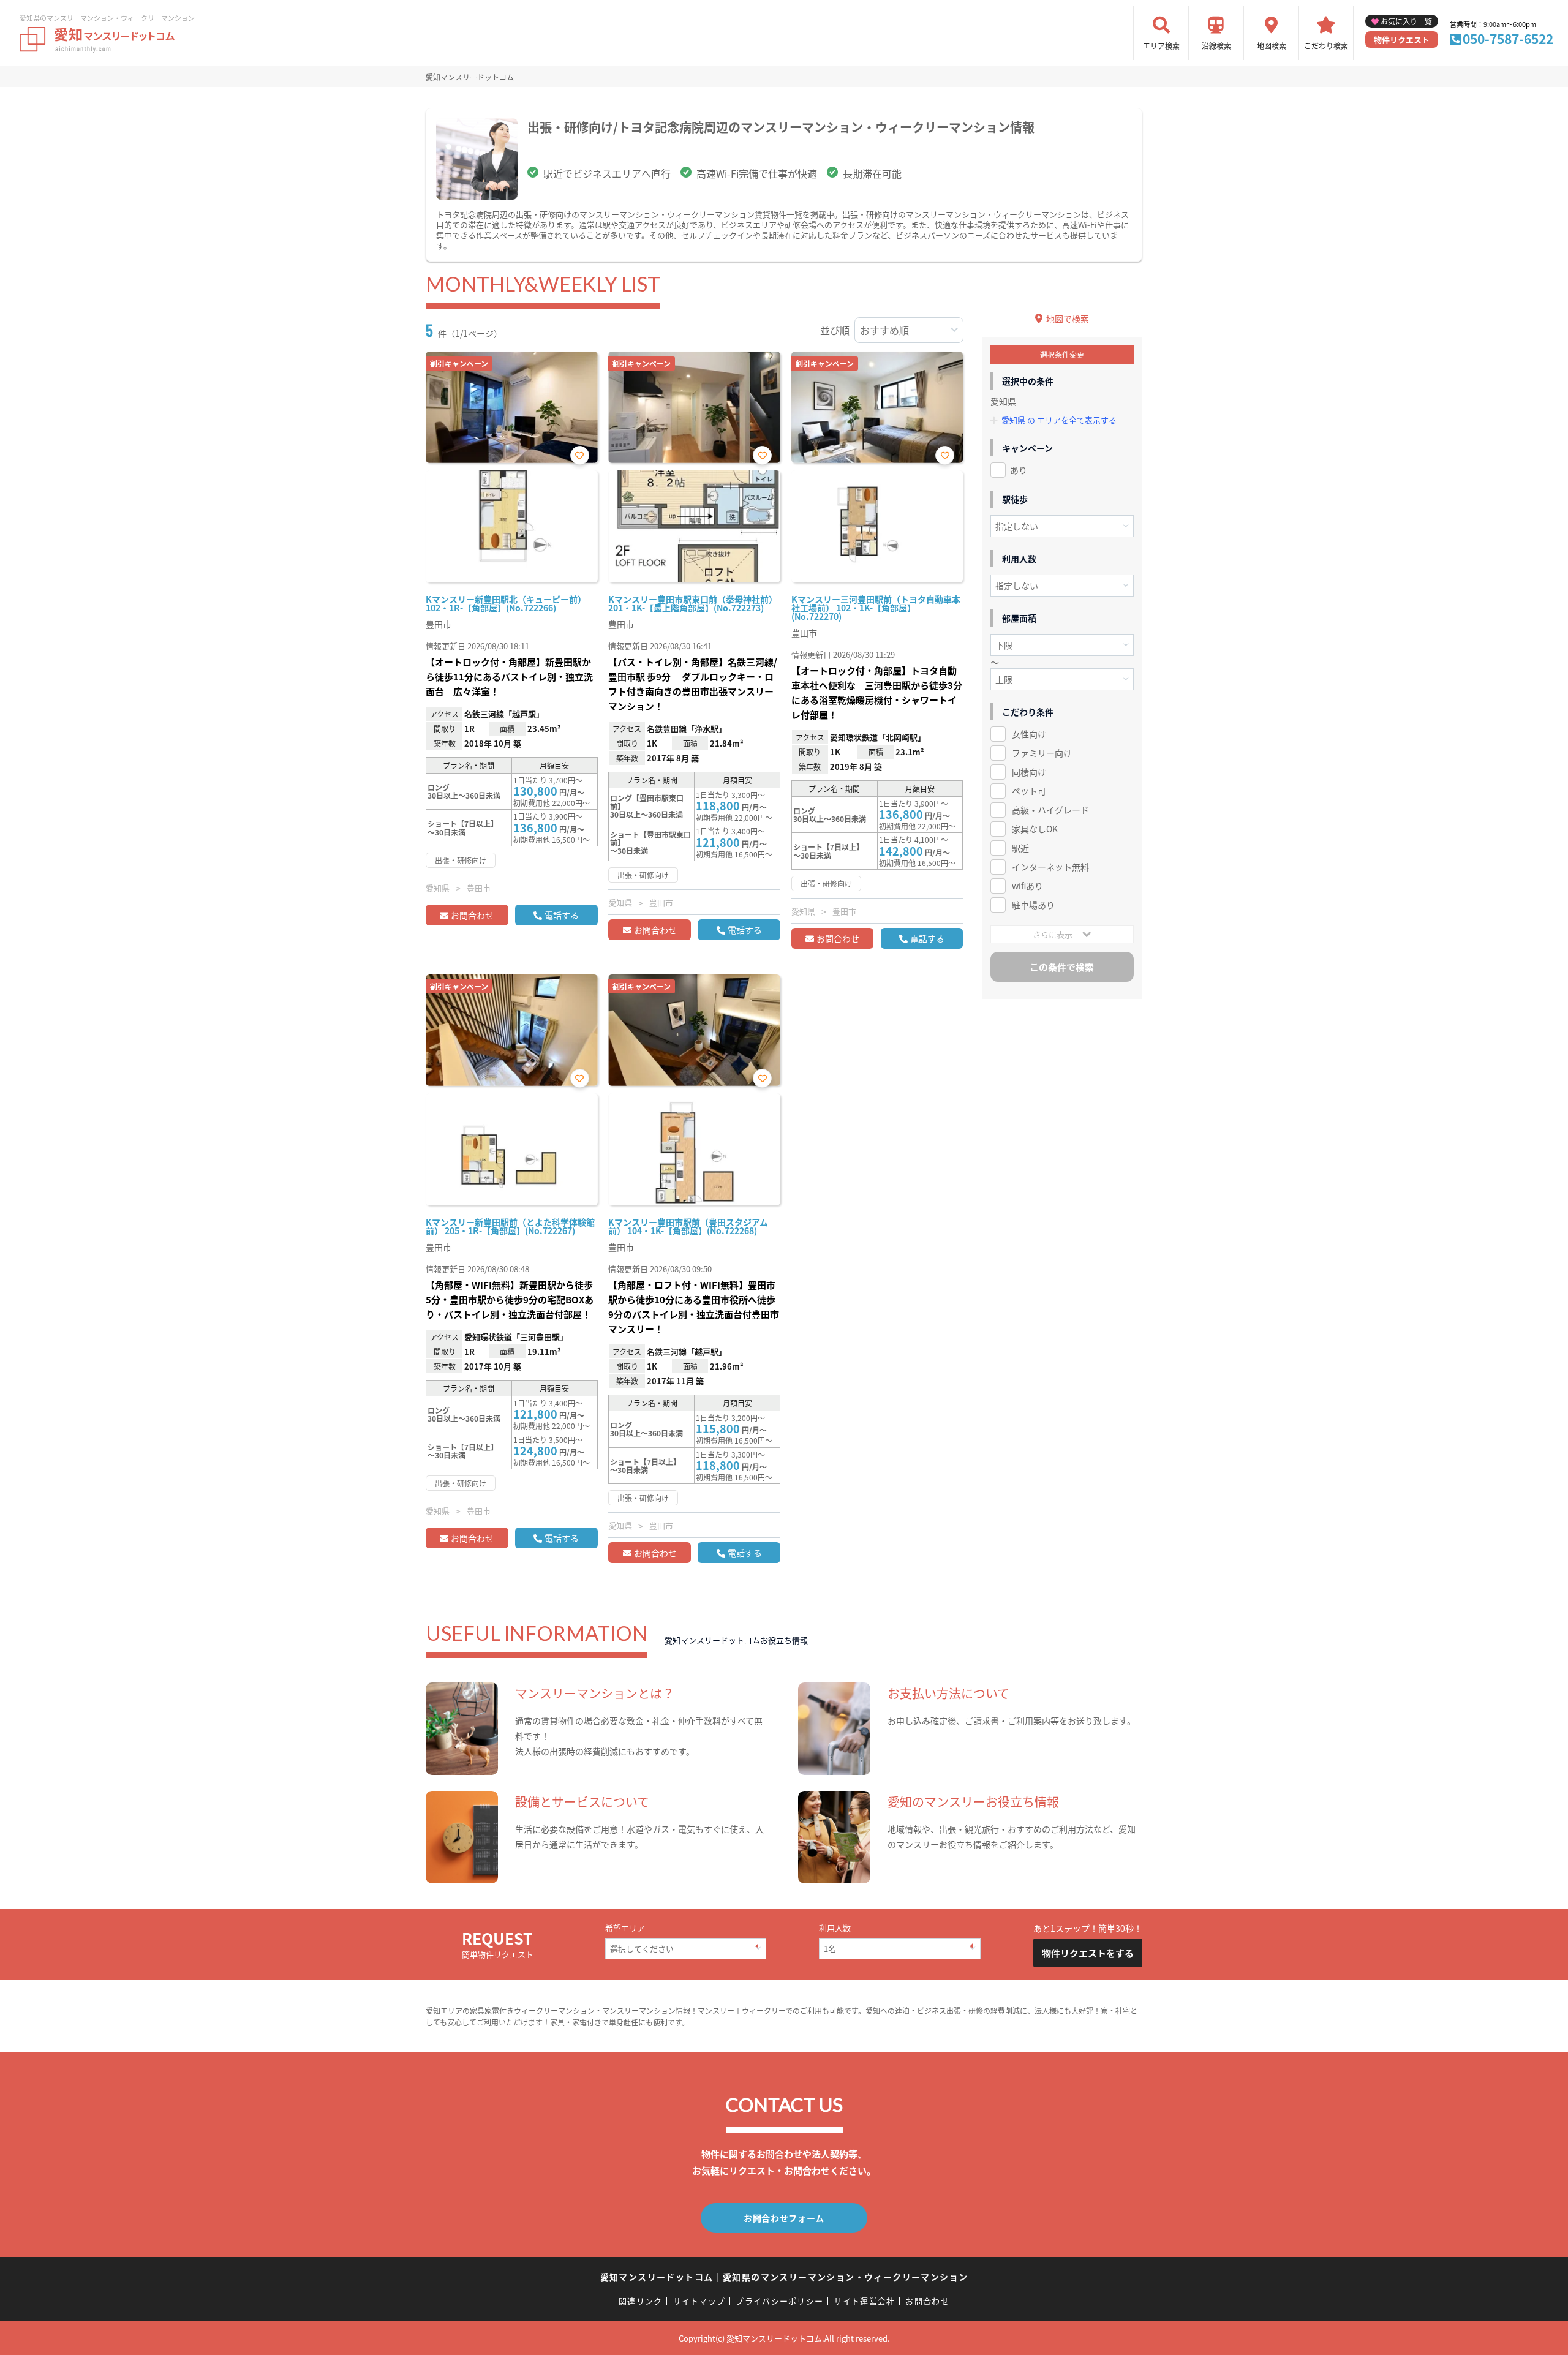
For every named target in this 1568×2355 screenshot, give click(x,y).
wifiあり (1027, 886)
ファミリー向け (1042, 753)
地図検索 (1272, 46)
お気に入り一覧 (1406, 21)
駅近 (1020, 848)
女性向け (1029, 734)
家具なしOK (1035, 829)
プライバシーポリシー (779, 2301)
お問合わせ (472, 915)
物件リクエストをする (1088, 1953)
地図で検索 (1068, 318)
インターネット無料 (1050, 867)
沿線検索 (1216, 46)
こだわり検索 (1326, 46)
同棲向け (1029, 772)
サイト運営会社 (864, 2301)
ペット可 (1029, 791)
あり (1019, 470)
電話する (562, 915)
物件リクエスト (1402, 40)
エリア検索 (1161, 46)
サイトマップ (699, 2301)
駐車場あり (1033, 905)
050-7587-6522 (1508, 39)
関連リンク (641, 2301)
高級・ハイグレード (1050, 810)
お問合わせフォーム (784, 2218)
